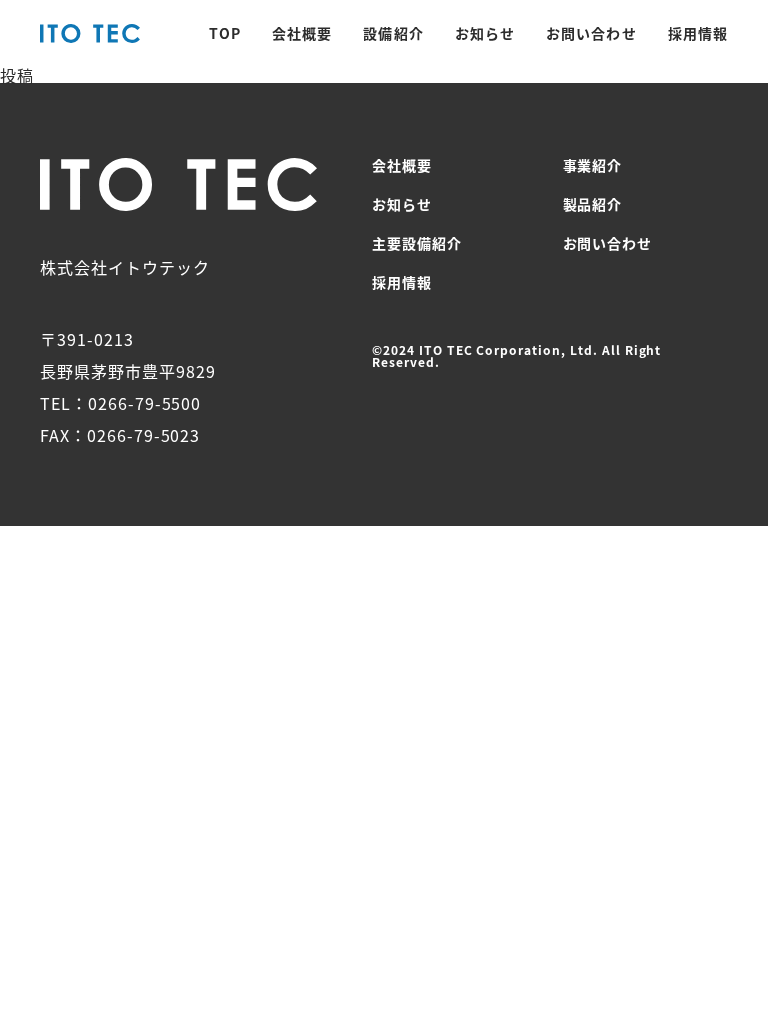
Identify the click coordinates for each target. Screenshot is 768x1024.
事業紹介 (593, 165)
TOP (225, 33)
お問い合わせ (591, 33)
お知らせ (485, 33)
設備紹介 (393, 33)
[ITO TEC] (90, 35)
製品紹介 (593, 204)
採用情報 (698, 33)
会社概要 (302, 33)
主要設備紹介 (417, 243)
